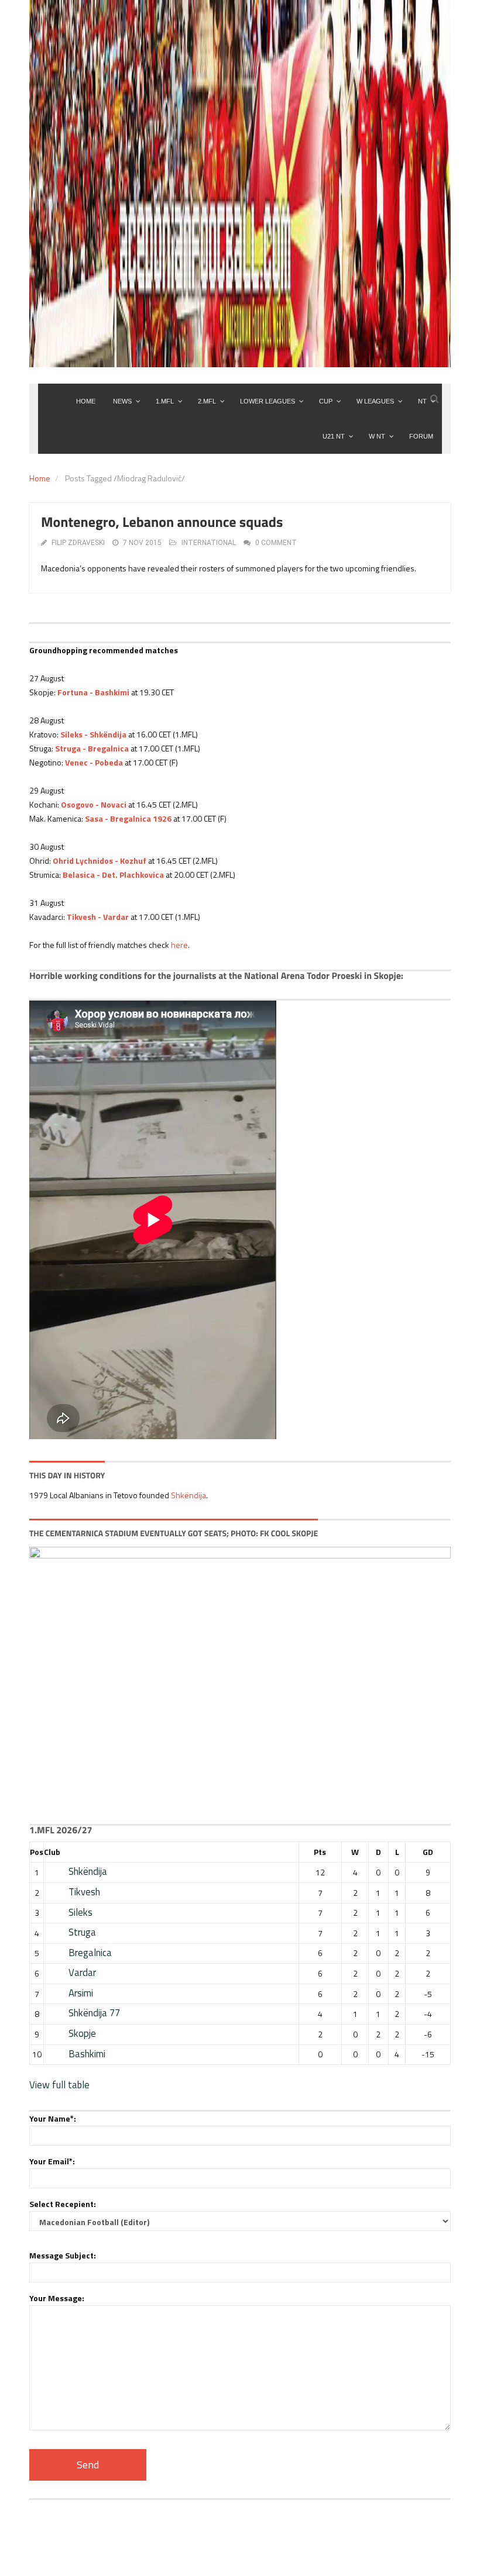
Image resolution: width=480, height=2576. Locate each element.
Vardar (82, 1972)
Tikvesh (84, 1892)
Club (52, 1852)
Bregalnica (90, 1953)
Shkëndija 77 (94, 2013)
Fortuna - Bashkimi (93, 692)
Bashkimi (87, 2054)
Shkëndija (188, 1495)
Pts (320, 1852)
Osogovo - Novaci (94, 804)
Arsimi (81, 1993)
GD (428, 1852)
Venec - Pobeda (94, 762)
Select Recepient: (63, 2204)
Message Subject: (63, 2255)
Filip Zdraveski (78, 543)
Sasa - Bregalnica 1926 (128, 818)
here (179, 945)
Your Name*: (53, 2118)
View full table (59, 2085)
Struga (82, 1932)
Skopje (82, 2033)
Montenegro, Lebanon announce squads (162, 522)
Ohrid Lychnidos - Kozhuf (100, 861)
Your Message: (57, 2298)
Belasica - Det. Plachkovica (113, 875)
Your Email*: (52, 2161)
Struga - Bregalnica (92, 748)
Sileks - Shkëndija (93, 734)
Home (40, 478)
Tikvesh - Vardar (98, 917)
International (209, 543)
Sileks (80, 1912)
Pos (37, 1852)
